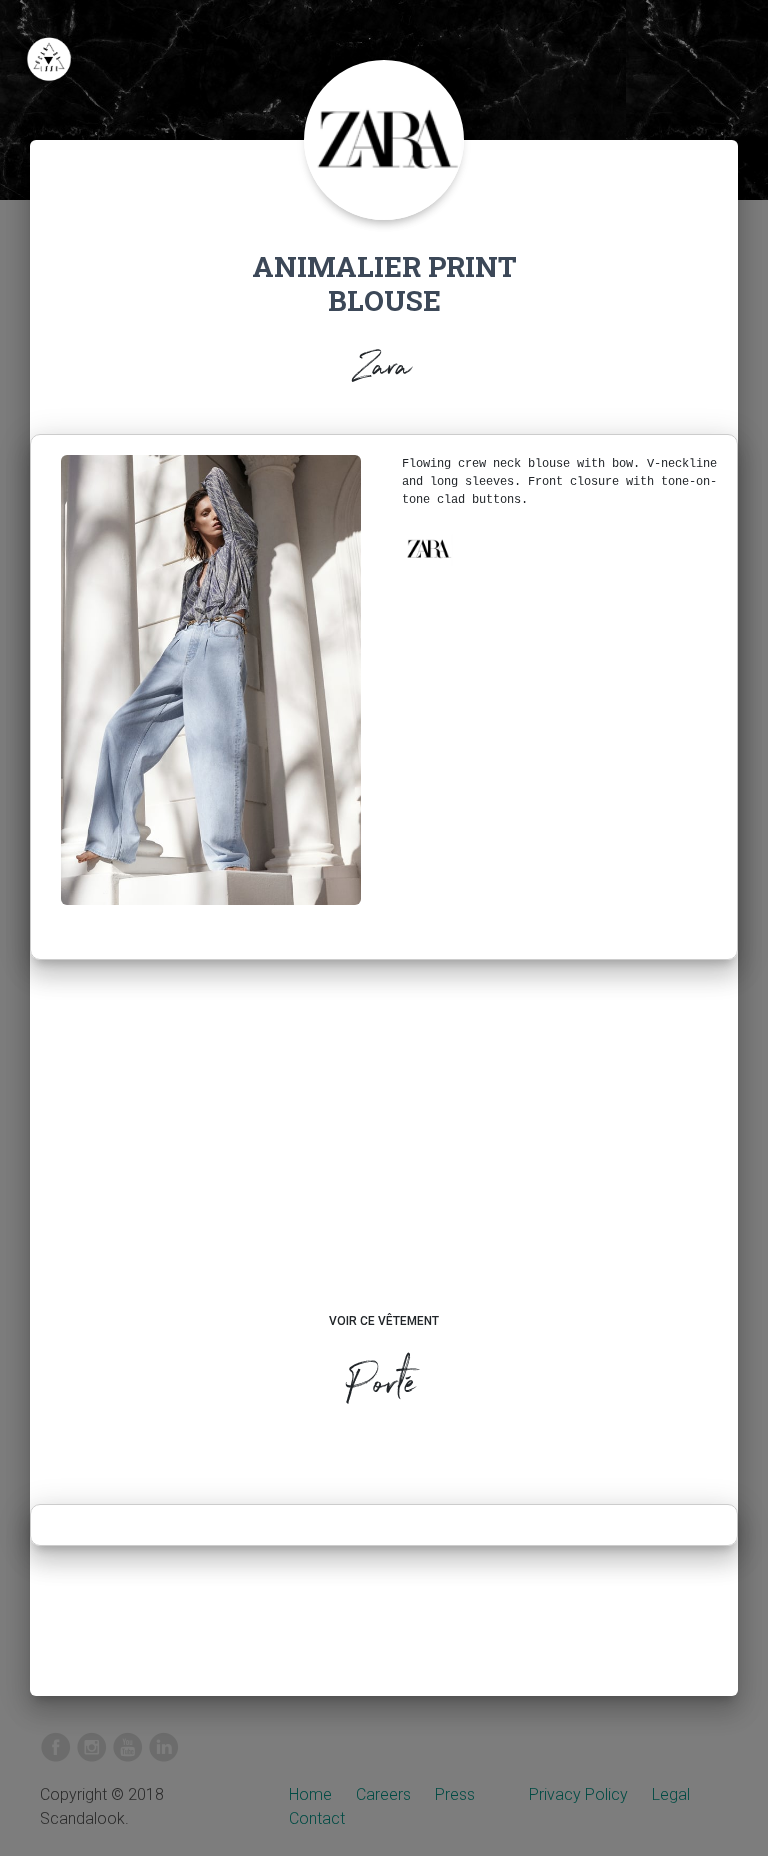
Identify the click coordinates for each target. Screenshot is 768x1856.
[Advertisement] (384, 1155)
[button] (428, 549)
